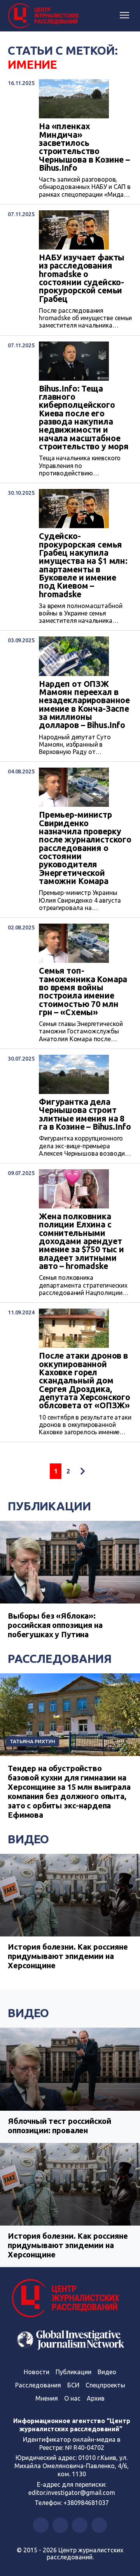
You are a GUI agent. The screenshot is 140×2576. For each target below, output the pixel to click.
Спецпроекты (105, 2385)
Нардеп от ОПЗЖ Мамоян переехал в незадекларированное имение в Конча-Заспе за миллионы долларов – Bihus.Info (84, 705)
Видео (28, 1839)
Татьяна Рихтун (32, 1741)
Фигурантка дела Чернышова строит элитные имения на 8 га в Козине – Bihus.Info (85, 1114)
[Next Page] (82, 1471)
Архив (96, 2398)
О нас (72, 2398)
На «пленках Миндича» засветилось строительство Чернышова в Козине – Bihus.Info (84, 147)
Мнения (47, 2398)
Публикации (49, 1506)
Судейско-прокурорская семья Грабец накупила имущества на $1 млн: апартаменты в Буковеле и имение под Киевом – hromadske (83, 565)
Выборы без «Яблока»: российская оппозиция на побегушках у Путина (55, 1625)
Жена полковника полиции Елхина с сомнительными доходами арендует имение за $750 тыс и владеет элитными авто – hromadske (81, 1241)
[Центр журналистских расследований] (45, 16)
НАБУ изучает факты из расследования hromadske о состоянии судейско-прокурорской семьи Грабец (82, 278)
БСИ (73, 2385)
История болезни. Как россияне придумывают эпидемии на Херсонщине (68, 1956)
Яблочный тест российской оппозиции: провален (59, 2126)
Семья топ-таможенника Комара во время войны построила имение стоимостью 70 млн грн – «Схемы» (83, 992)
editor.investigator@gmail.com (72, 2493)
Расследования (60, 1659)
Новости (37, 2372)
